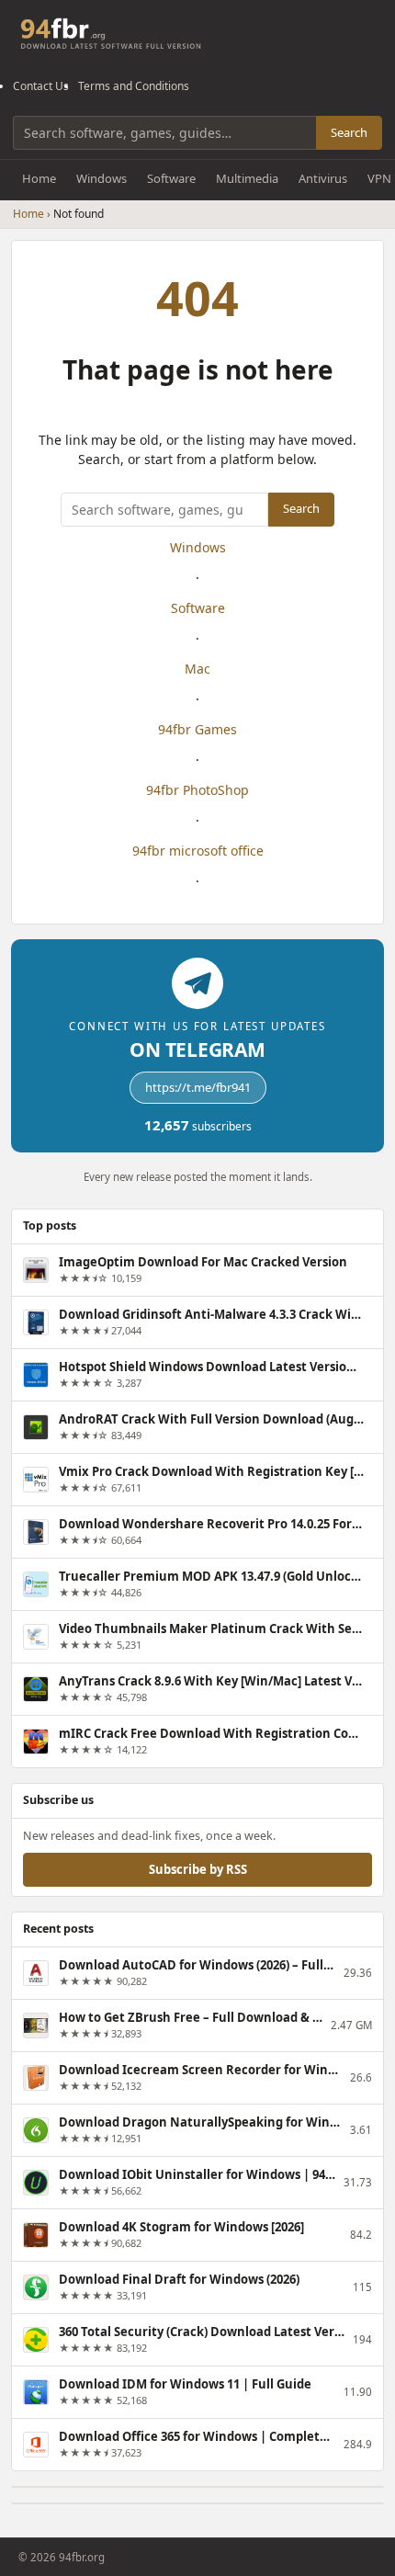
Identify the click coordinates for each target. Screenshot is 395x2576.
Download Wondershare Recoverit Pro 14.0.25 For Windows (211, 1524)
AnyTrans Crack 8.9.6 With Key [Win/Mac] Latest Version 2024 (211, 1681)
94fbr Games (197, 729)
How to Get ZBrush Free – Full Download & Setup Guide (191, 2017)
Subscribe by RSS (198, 1868)
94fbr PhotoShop (197, 790)
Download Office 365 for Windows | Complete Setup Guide (197, 2436)
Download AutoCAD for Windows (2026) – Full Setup (197, 1965)
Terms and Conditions (134, 86)
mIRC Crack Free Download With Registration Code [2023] (211, 1733)
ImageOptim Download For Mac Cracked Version (203, 1262)
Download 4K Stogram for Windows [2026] (181, 2227)
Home (39, 178)
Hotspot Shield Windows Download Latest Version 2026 (211, 1367)
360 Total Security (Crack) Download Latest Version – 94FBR (202, 2332)
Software (171, 178)
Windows (102, 178)
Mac (197, 669)
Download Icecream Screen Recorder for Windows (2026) (200, 2070)
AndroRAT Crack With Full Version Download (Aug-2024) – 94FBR (211, 1419)
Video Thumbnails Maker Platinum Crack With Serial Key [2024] (211, 1628)
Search (349, 132)
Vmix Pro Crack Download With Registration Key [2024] (211, 1471)
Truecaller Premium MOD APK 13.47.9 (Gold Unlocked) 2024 (211, 1576)
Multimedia (247, 178)
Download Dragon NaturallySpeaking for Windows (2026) (200, 2122)
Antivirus (323, 178)
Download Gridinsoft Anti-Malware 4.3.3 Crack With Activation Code (211, 1314)
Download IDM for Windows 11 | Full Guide (185, 2384)
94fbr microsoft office (198, 851)
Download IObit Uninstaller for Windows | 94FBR (197, 2174)
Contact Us (41, 86)
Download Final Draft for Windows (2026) (179, 2279)
